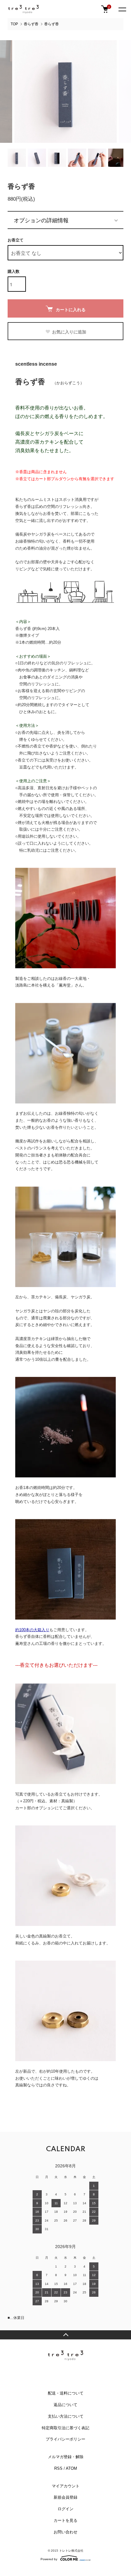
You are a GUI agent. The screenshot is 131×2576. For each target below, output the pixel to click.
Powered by (49, 2559)
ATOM (71, 2468)
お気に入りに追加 (69, 332)
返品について (65, 2405)
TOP (14, 24)
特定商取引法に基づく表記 (65, 2428)
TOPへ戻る (65, 2335)
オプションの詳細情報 (41, 220)
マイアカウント (66, 2486)
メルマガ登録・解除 (66, 2457)
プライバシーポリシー (65, 2439)
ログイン (65, 2509)
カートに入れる (71, 309)
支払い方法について (66, 2416)
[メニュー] (122, 9)
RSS (58, 2468)
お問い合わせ (65, 2532)
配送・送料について (66, 2393)
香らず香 (31, 24)
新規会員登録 (65, 2497)
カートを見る (65, 2520)
